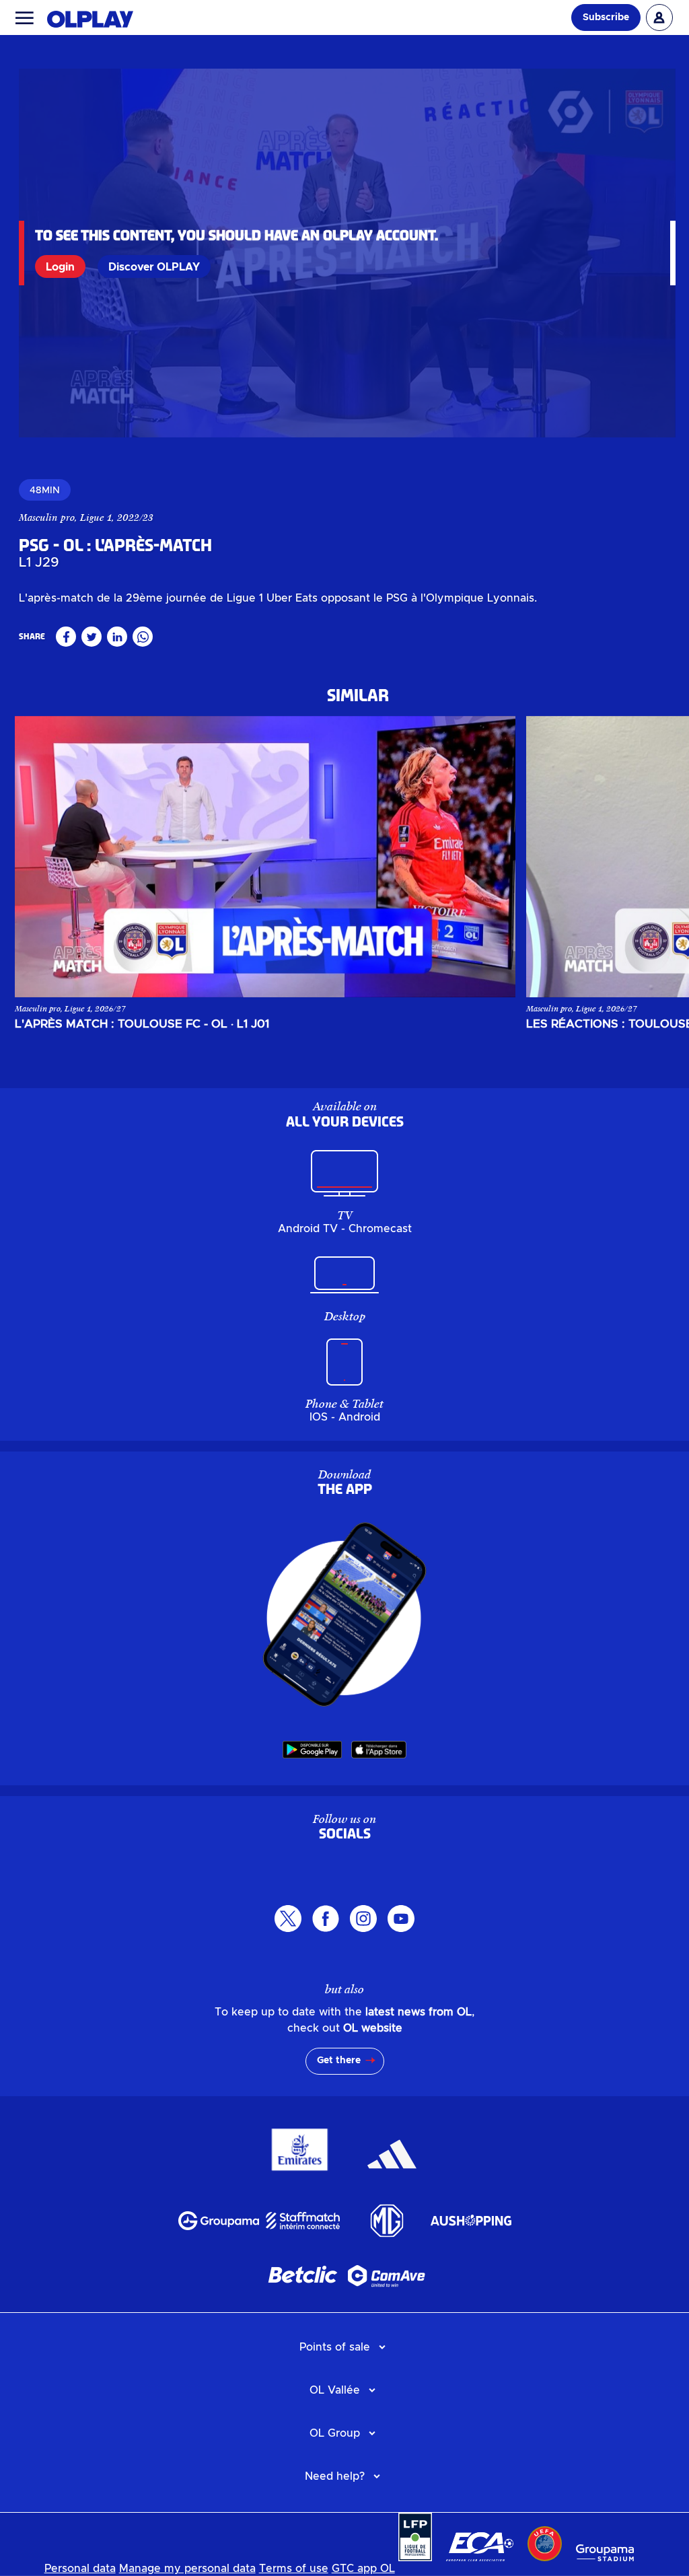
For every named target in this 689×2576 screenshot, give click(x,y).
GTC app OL (363, 2569)
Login (60, 267)
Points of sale (335, 2347)
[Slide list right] (646, 857)
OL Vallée (335, 2390)
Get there (339, 2061)
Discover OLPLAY (154, 267)
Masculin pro (47, 517)
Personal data (80, 2569)
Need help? (335, 2476)
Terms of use (294, 2569)
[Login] (659, 17)
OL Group (335, 2433)
